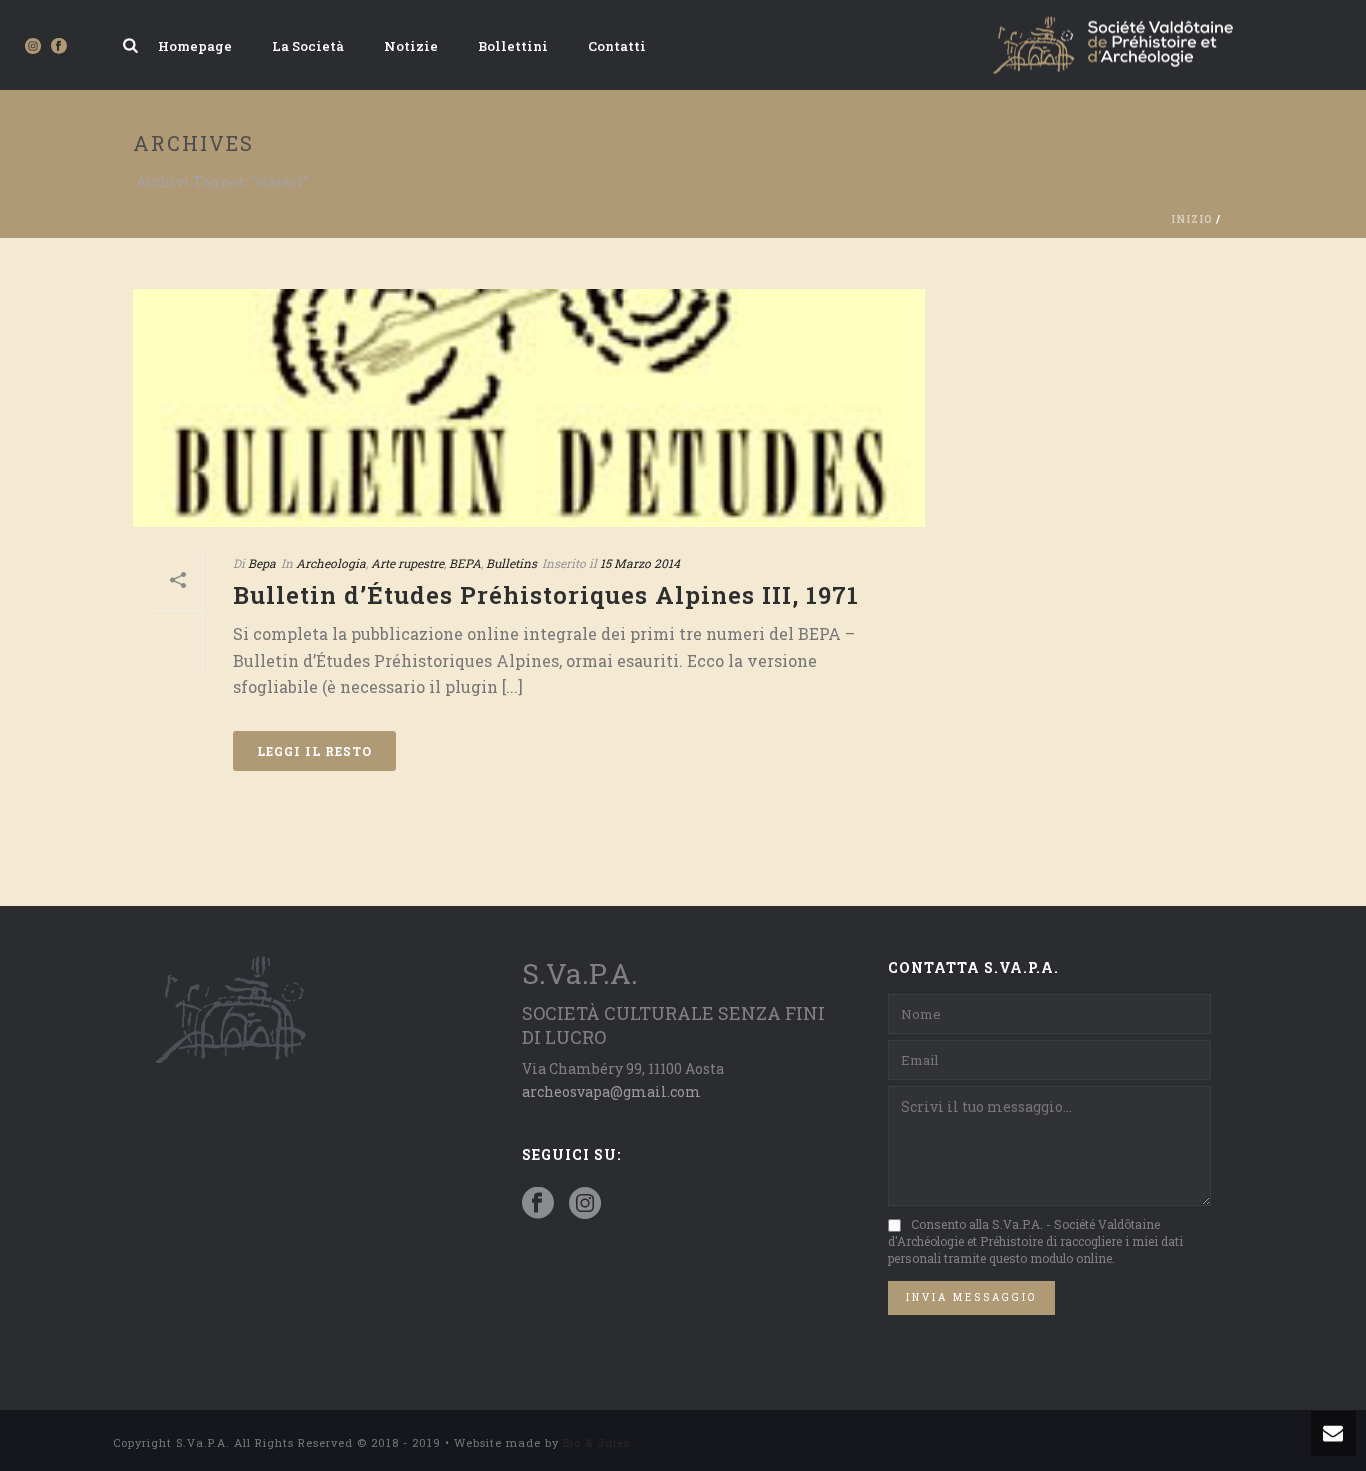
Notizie (411, 46)
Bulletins (511, 563)
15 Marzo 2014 (640, 563)
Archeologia (331, 563)
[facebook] (538, 1204)
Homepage (195, 46)
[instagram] (585, 1204)
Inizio (1192, 219)
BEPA (465, 563)
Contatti (617, 46)
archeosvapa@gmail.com (611, 1091)
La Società (308, 46)
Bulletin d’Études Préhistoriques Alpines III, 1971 (546, 595)
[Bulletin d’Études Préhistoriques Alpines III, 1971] (529, 408)
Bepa (262, 563)
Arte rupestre (407, 563)
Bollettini (513, 46)
